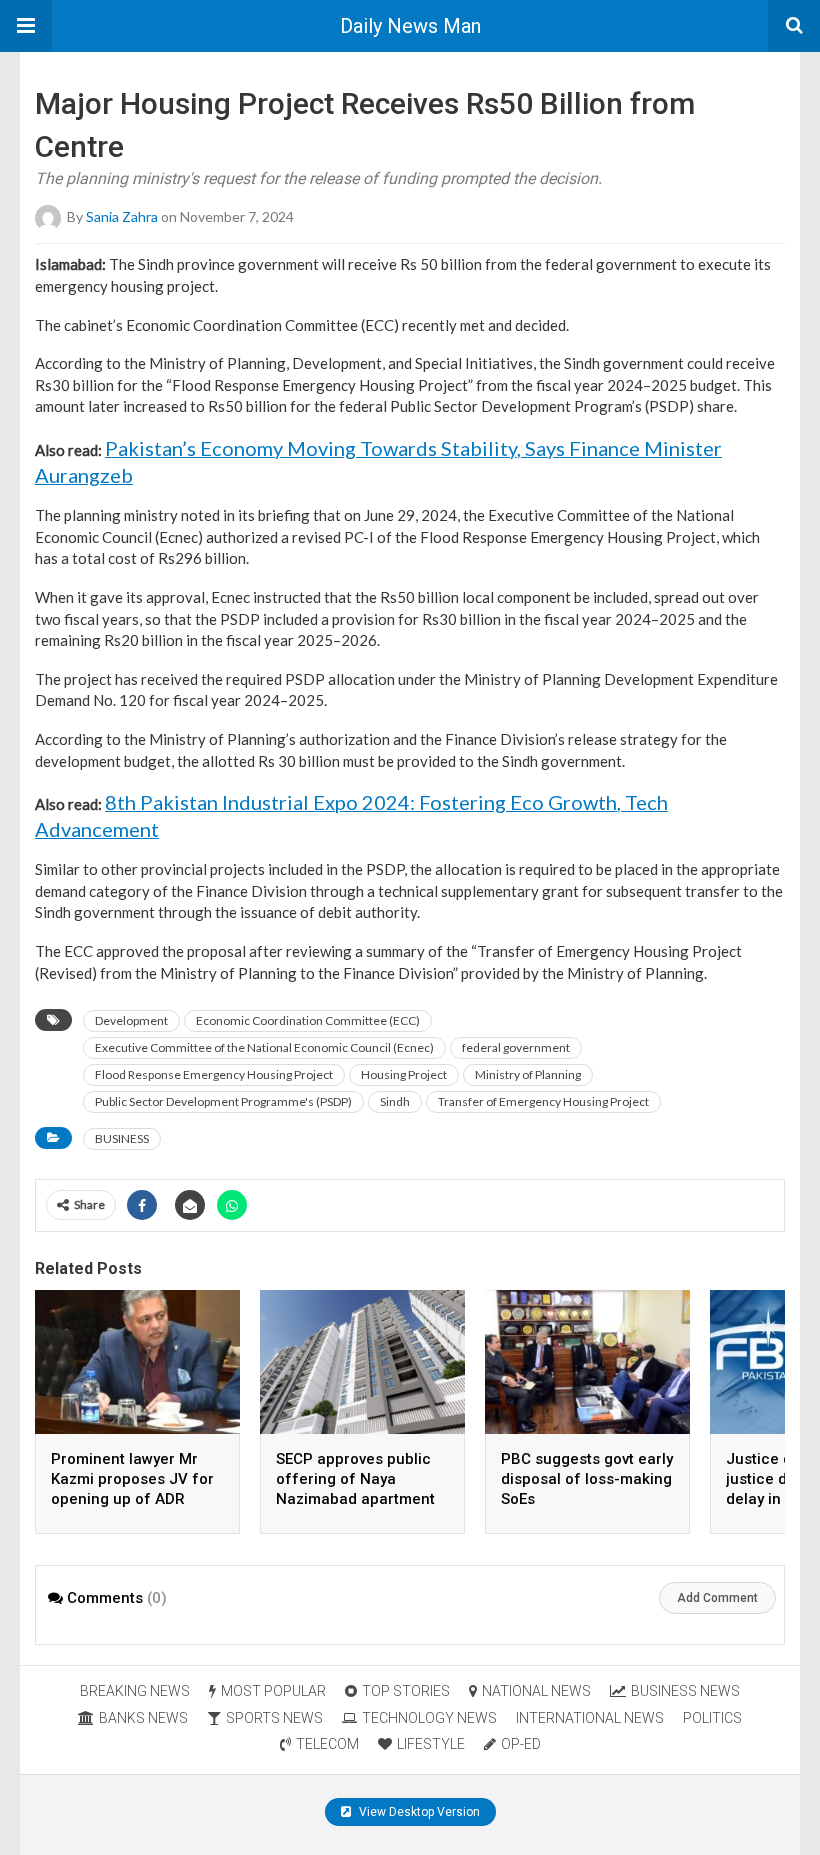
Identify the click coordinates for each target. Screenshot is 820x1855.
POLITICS (712, 1718)
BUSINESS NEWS (685, 1691)
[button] (26, 26)
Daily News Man (410, 26)
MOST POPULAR (273, 1691)
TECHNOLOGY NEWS (429, 1718)
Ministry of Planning (528, 1074)
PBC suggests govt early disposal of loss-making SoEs (587, 1479)
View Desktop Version (418, 1812)
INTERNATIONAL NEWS (590, 1718)
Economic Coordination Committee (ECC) (308, 1020)
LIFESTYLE (431, 1744)
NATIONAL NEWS (536, 1691)
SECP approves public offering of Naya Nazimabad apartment (355, 1479)
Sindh (395, 1101)
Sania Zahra (122, 216)
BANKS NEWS (143, 1718)
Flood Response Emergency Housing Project (214, 1074)
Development (131, 1020)
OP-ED (521, 1744)
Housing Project (404, 1074)
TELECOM (327, 1744)
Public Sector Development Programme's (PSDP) (223, 1101)
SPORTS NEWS (274, 1718)
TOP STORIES (406, 1691)
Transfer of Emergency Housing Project (543, 1101)
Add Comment (717, 1598)
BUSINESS (122, 1138)
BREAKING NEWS (135, 1691)
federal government (516, 1047)
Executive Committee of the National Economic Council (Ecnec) (264, 1047)
